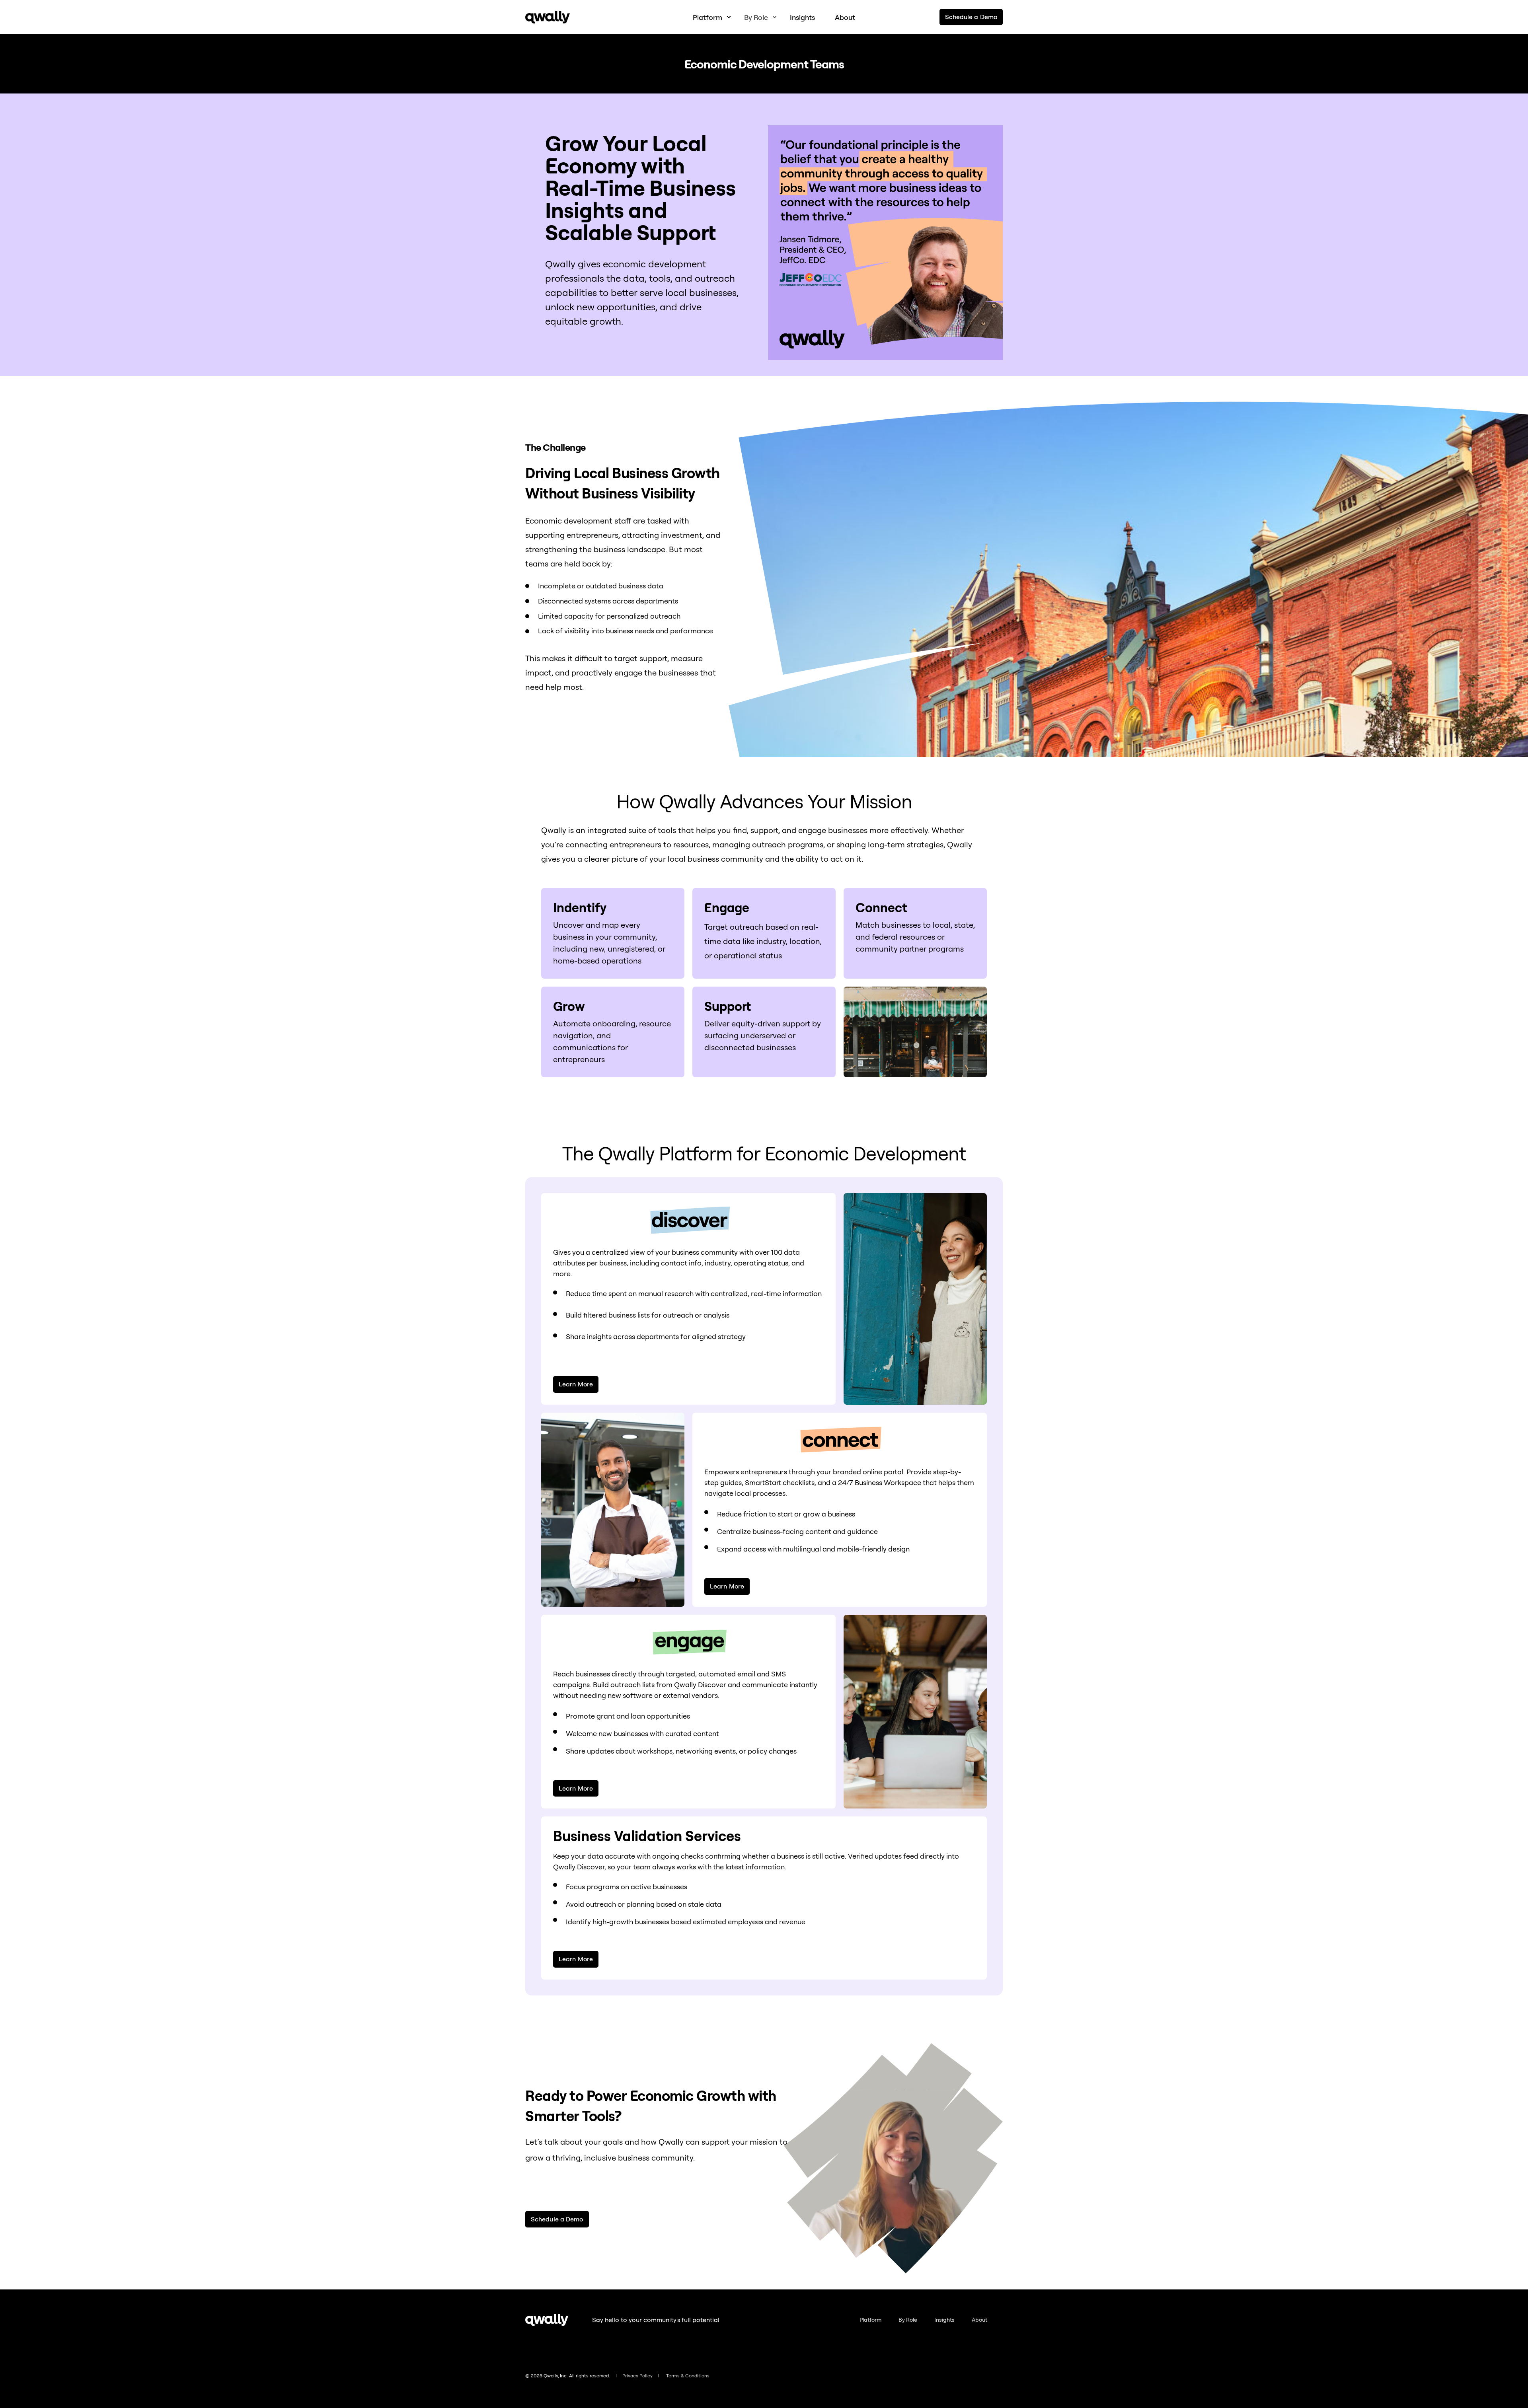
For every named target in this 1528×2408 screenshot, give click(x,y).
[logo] (547, 2320)
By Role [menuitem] (908, 2320)
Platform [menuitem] (870, 2320)
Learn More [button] (576, 1384)
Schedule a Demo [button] (971, 17)
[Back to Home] (548, 17)
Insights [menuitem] (944, 2320)
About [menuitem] (979, 2320)
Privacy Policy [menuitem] (637, 2376)
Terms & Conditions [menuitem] (688, 2376)
